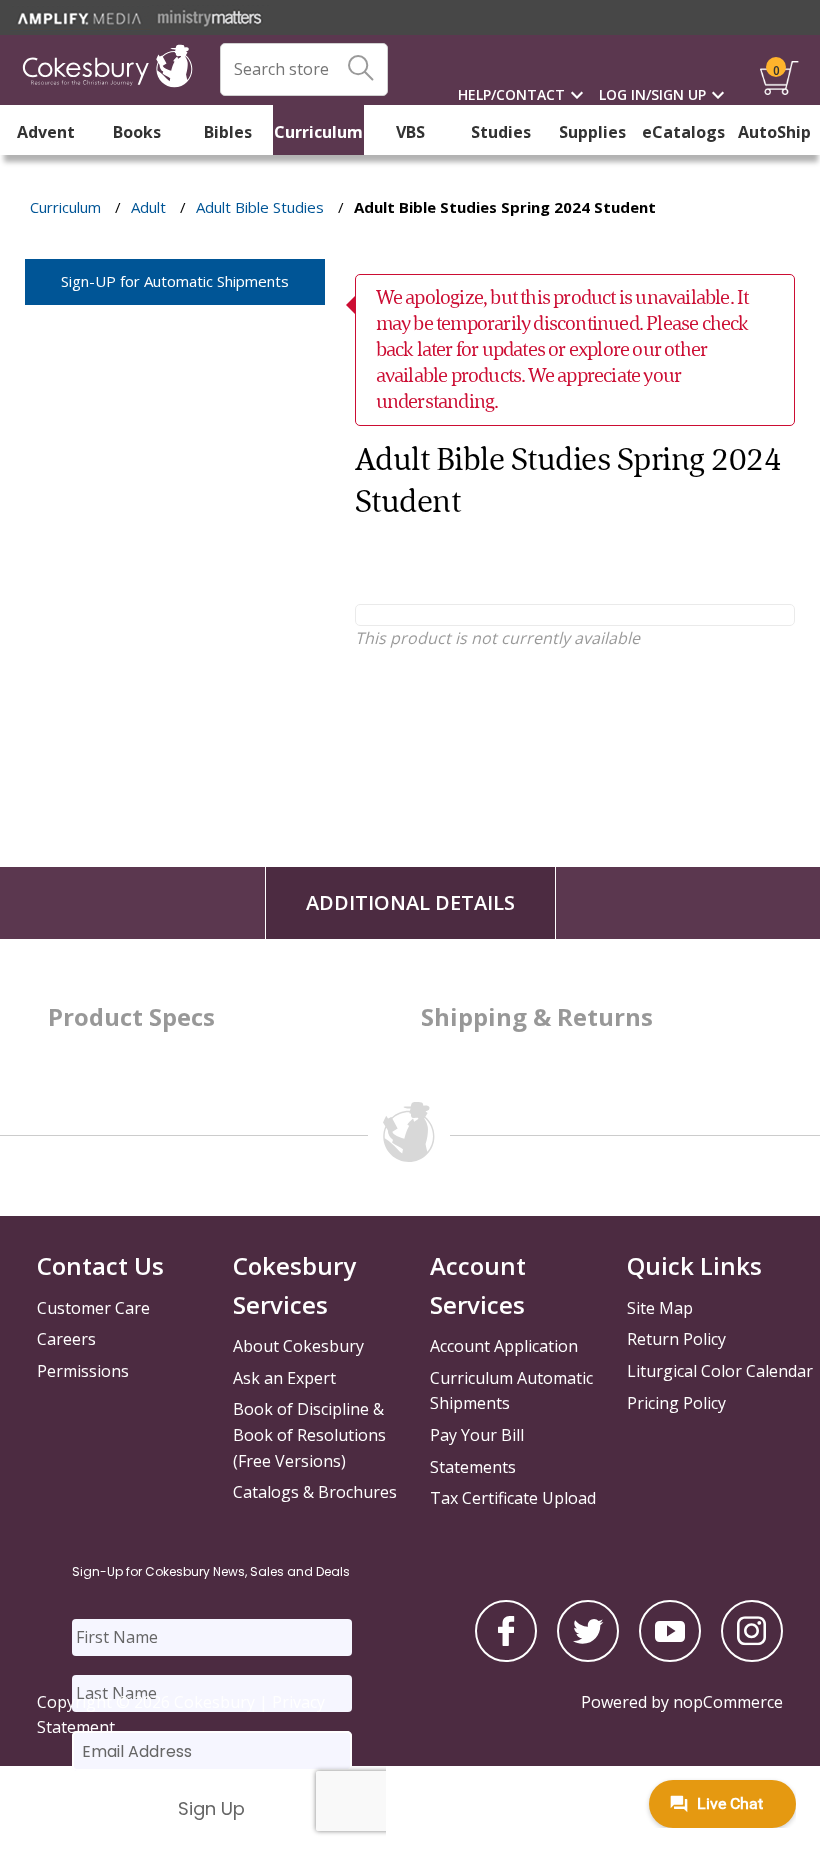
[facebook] (506, 1656)
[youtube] (670, 1656)
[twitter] (588, 1656)
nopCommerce (728, 1702)
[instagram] (752, 1656)
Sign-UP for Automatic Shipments (175, 281)
